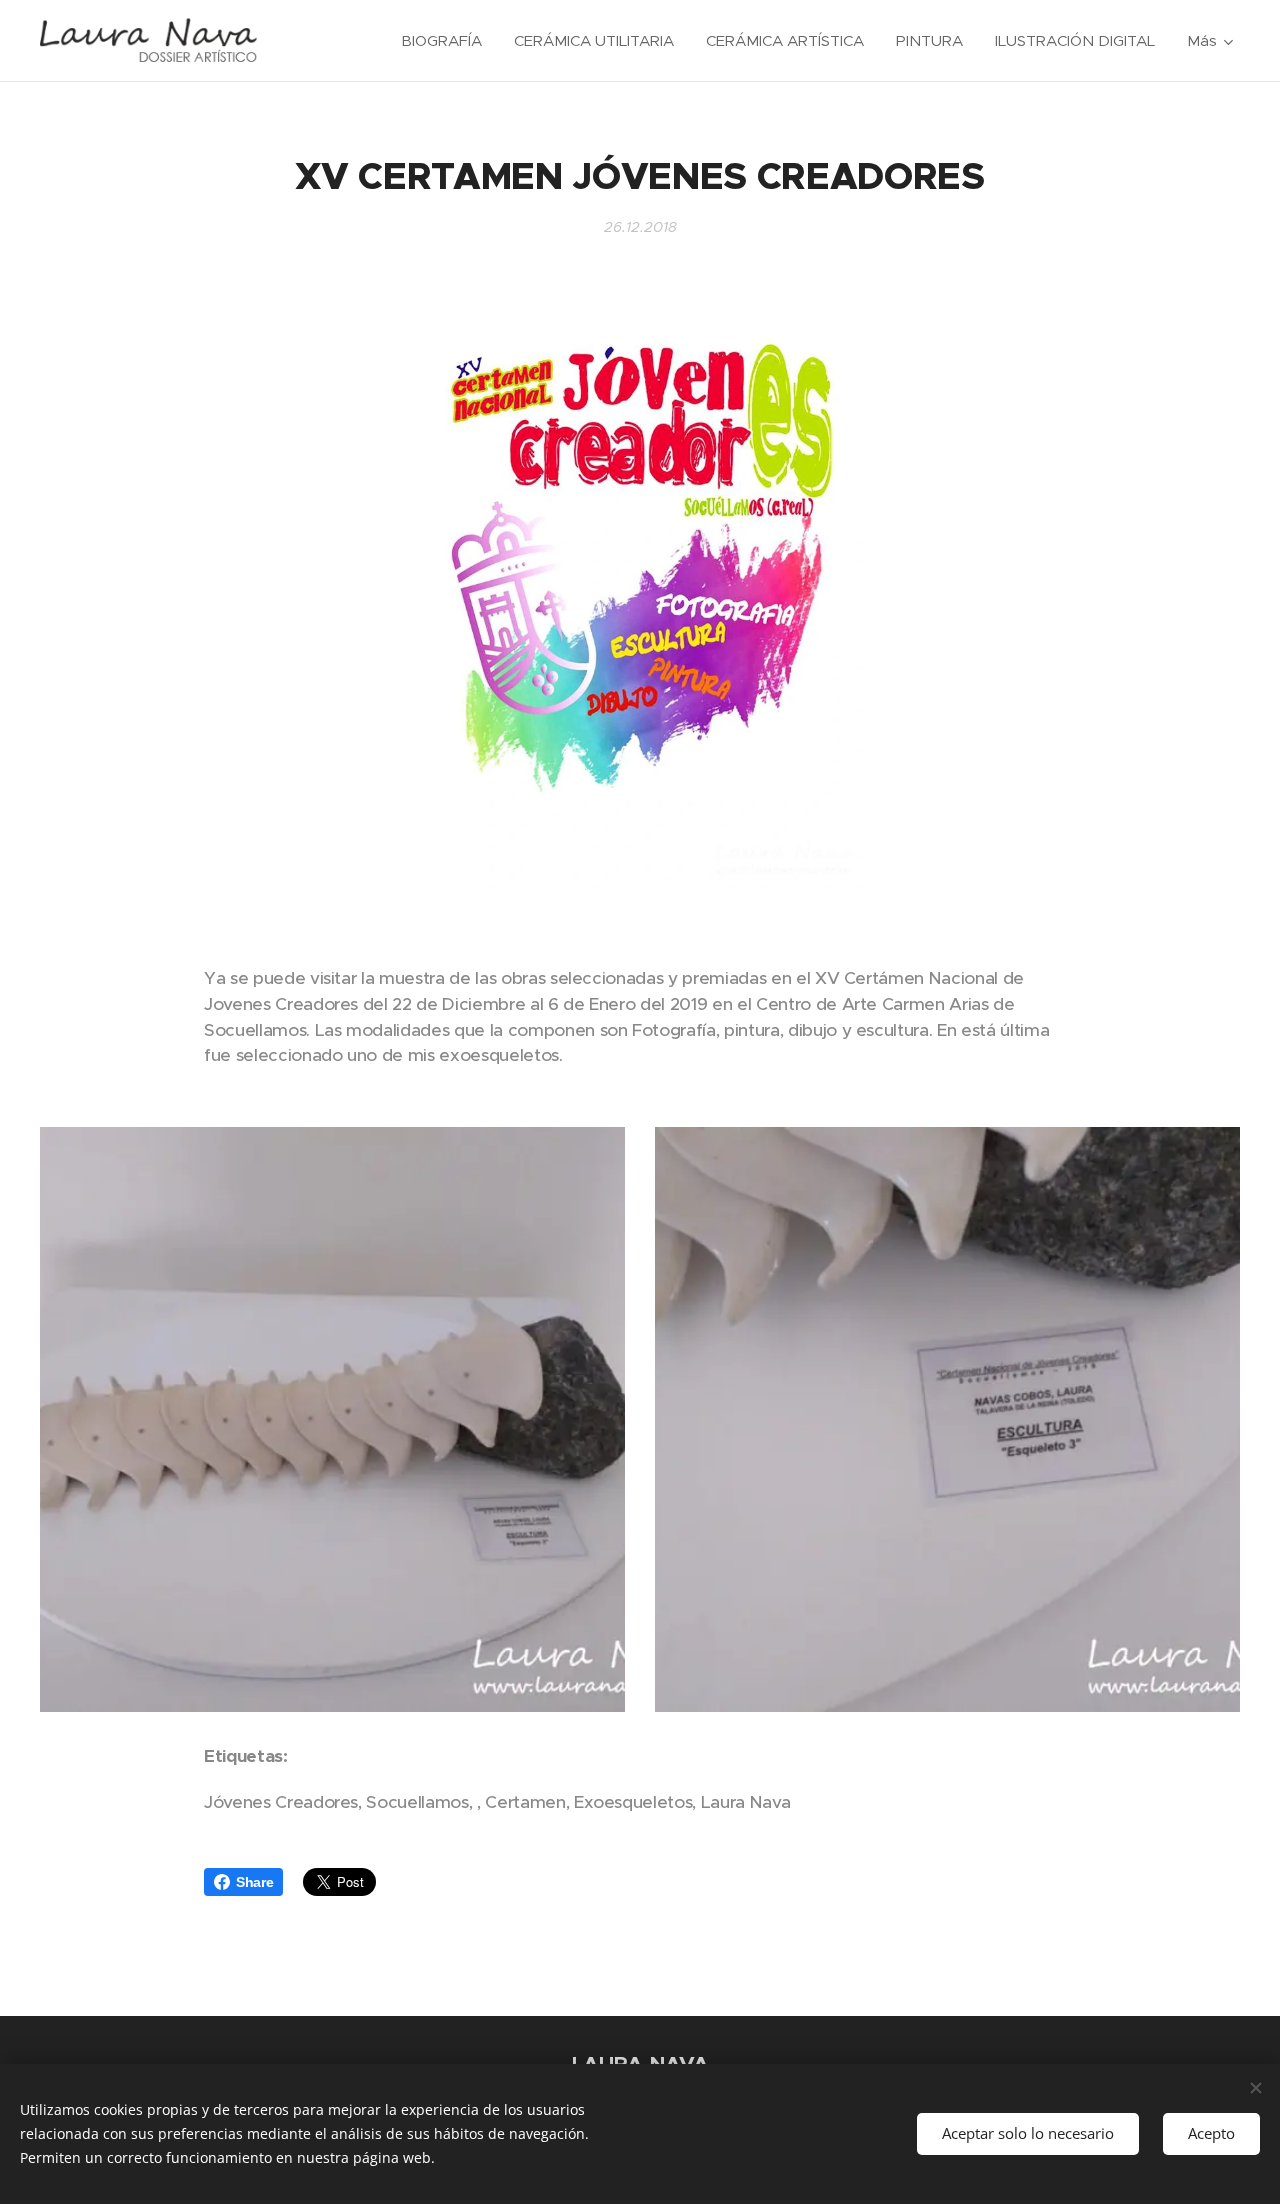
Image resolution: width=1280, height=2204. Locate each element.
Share (254, 1882)
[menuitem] (447, 41)
